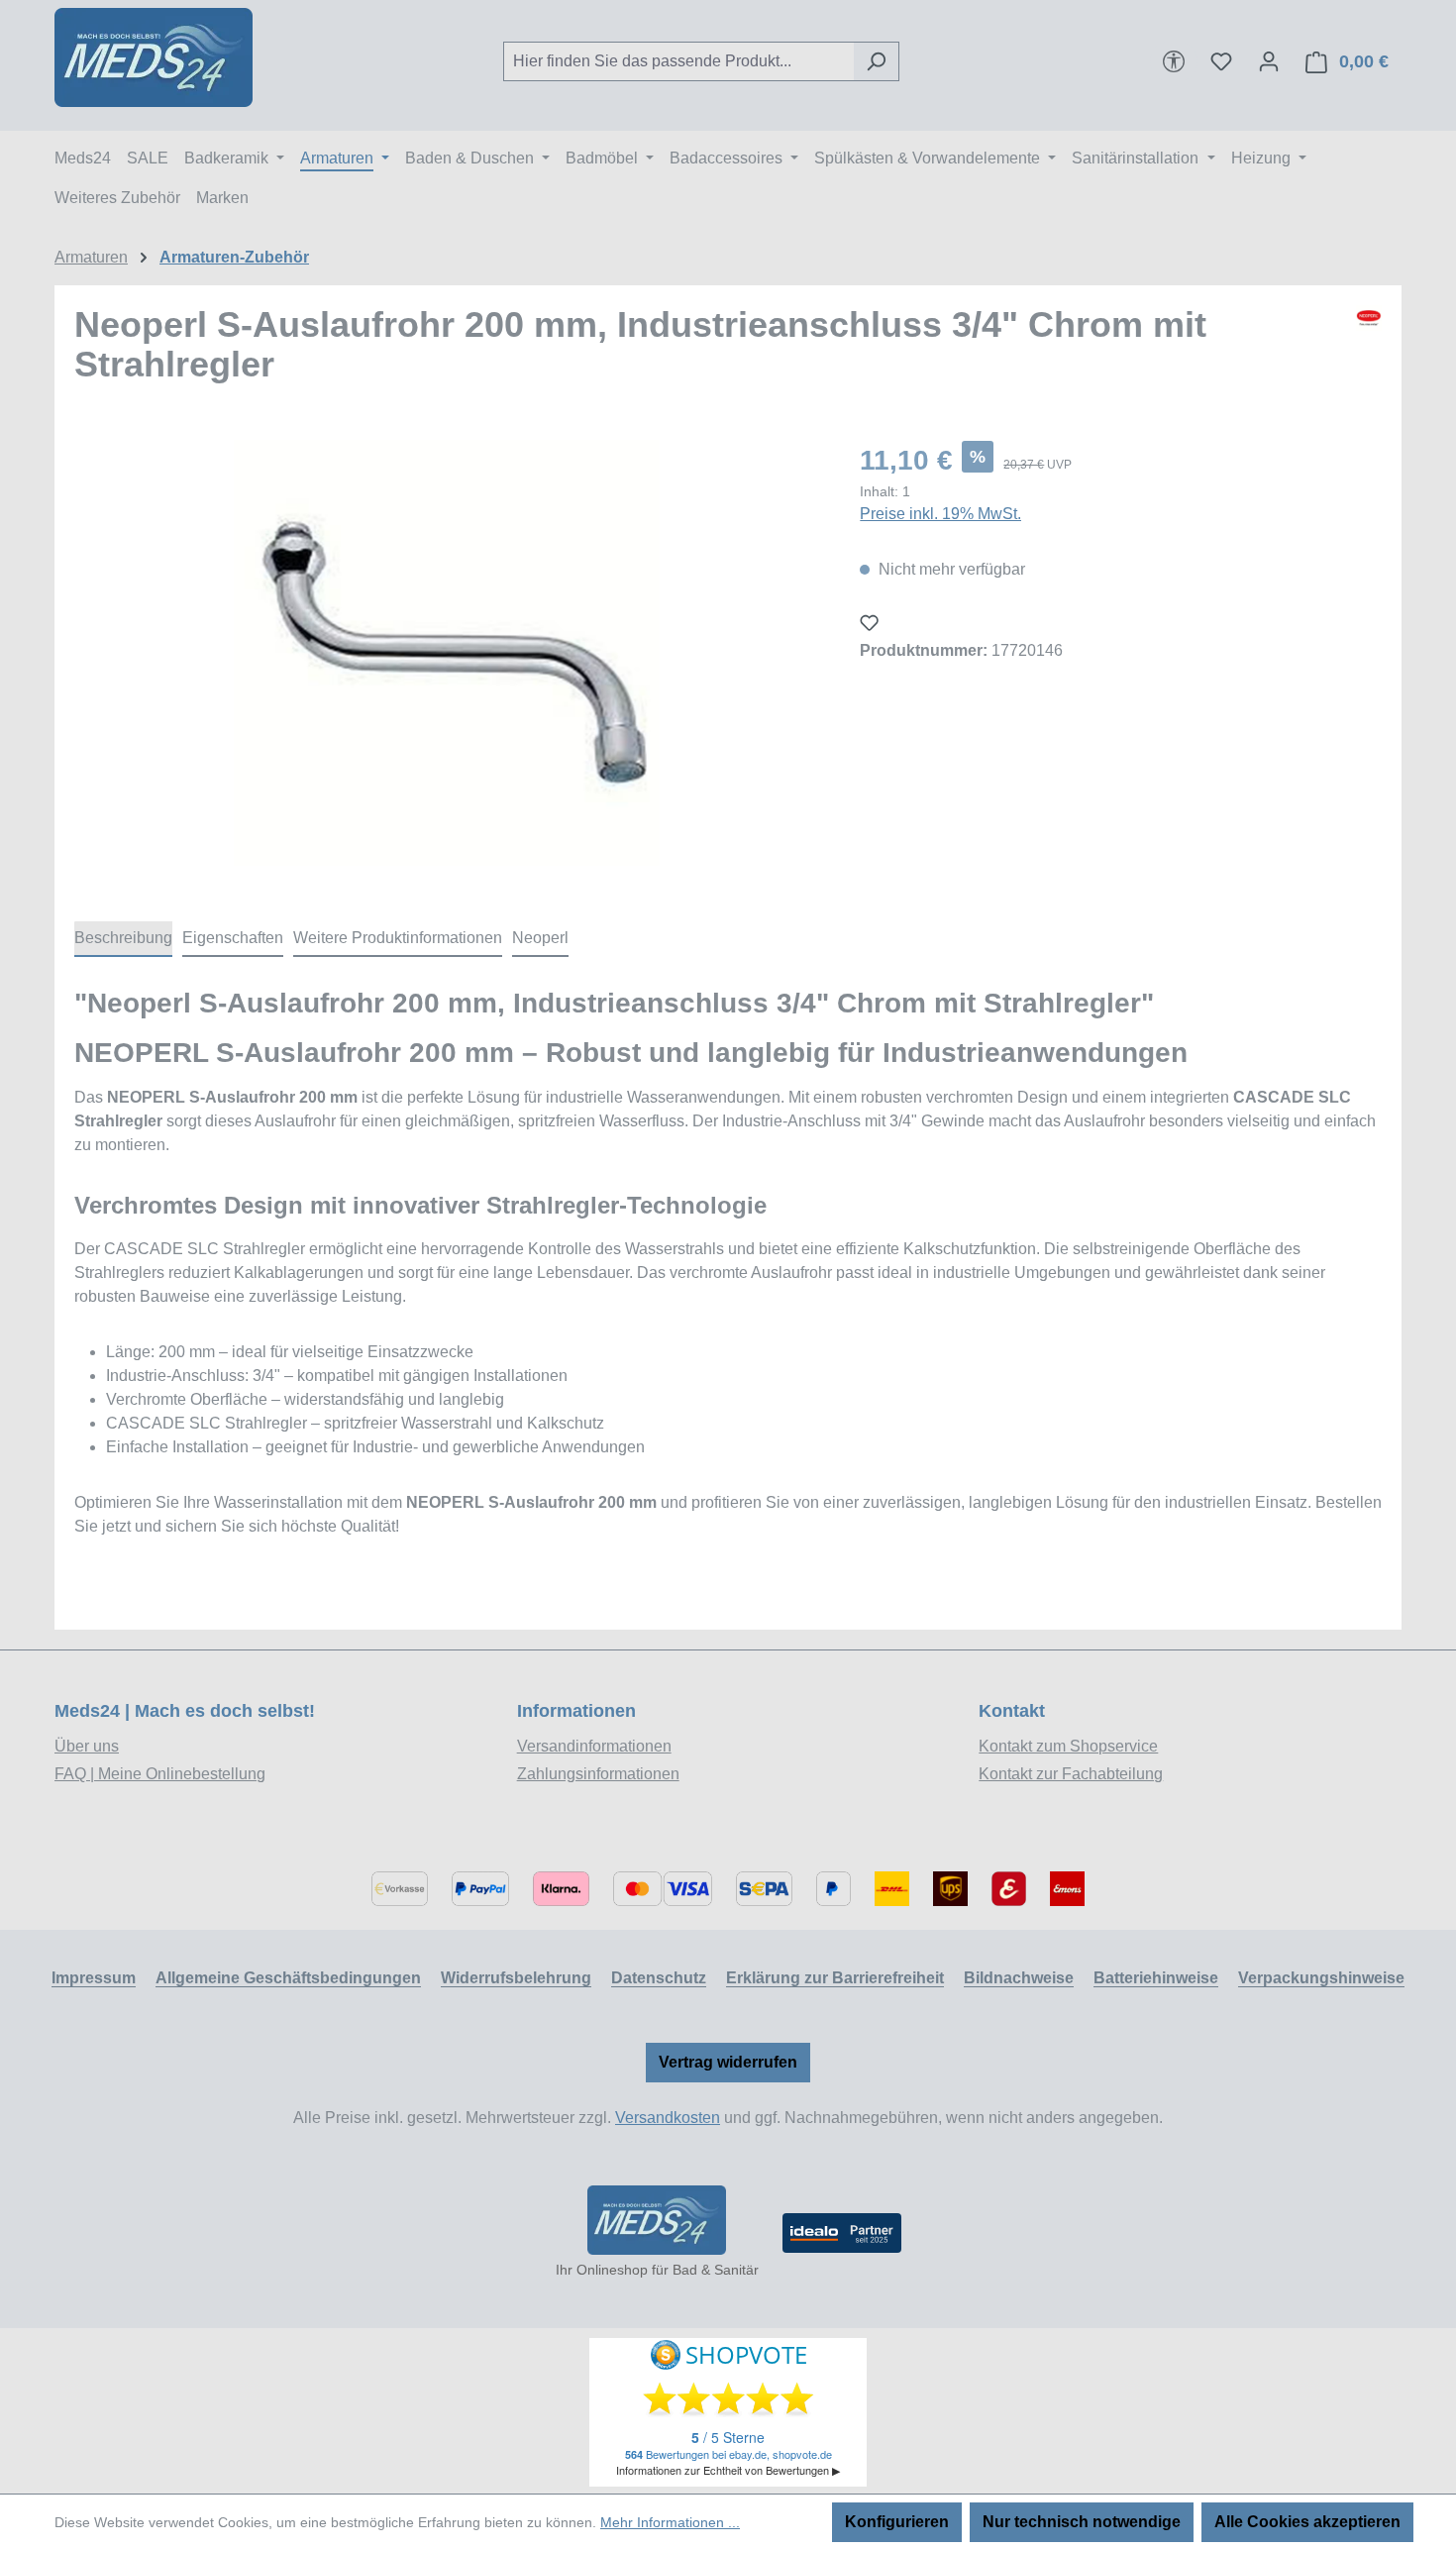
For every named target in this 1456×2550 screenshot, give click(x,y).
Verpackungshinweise (1321, 1978)
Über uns (87, 1746)
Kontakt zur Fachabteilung (1071, 1774)
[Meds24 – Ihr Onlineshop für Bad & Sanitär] (657, 2220)
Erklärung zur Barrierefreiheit (835, 1978)
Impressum (94, 1978)
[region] (447, 653)
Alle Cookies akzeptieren (1307, 2522)
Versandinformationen (594, 1746)
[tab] (123, 939)
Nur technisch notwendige (1082, 2522)
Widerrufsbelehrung (516, 1978)
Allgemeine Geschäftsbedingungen (288, 1978)
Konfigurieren (897, 2522)
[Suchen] (876, 61)
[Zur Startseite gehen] (154, 57)
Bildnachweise (1019, 1978)
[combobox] (678, 61)
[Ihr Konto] (1269, 61)
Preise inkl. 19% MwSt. (940, 514)
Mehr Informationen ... (670, 2522)
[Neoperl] (1369, 353)
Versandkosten (668, 2118)
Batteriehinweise (1156, 1978)
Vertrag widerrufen (728, 2062)
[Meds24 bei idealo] (842, 2233)
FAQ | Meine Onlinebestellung (160, 1774)
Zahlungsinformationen (598, 1774)
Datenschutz (659, 1978)
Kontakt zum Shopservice (1068, 1746)
